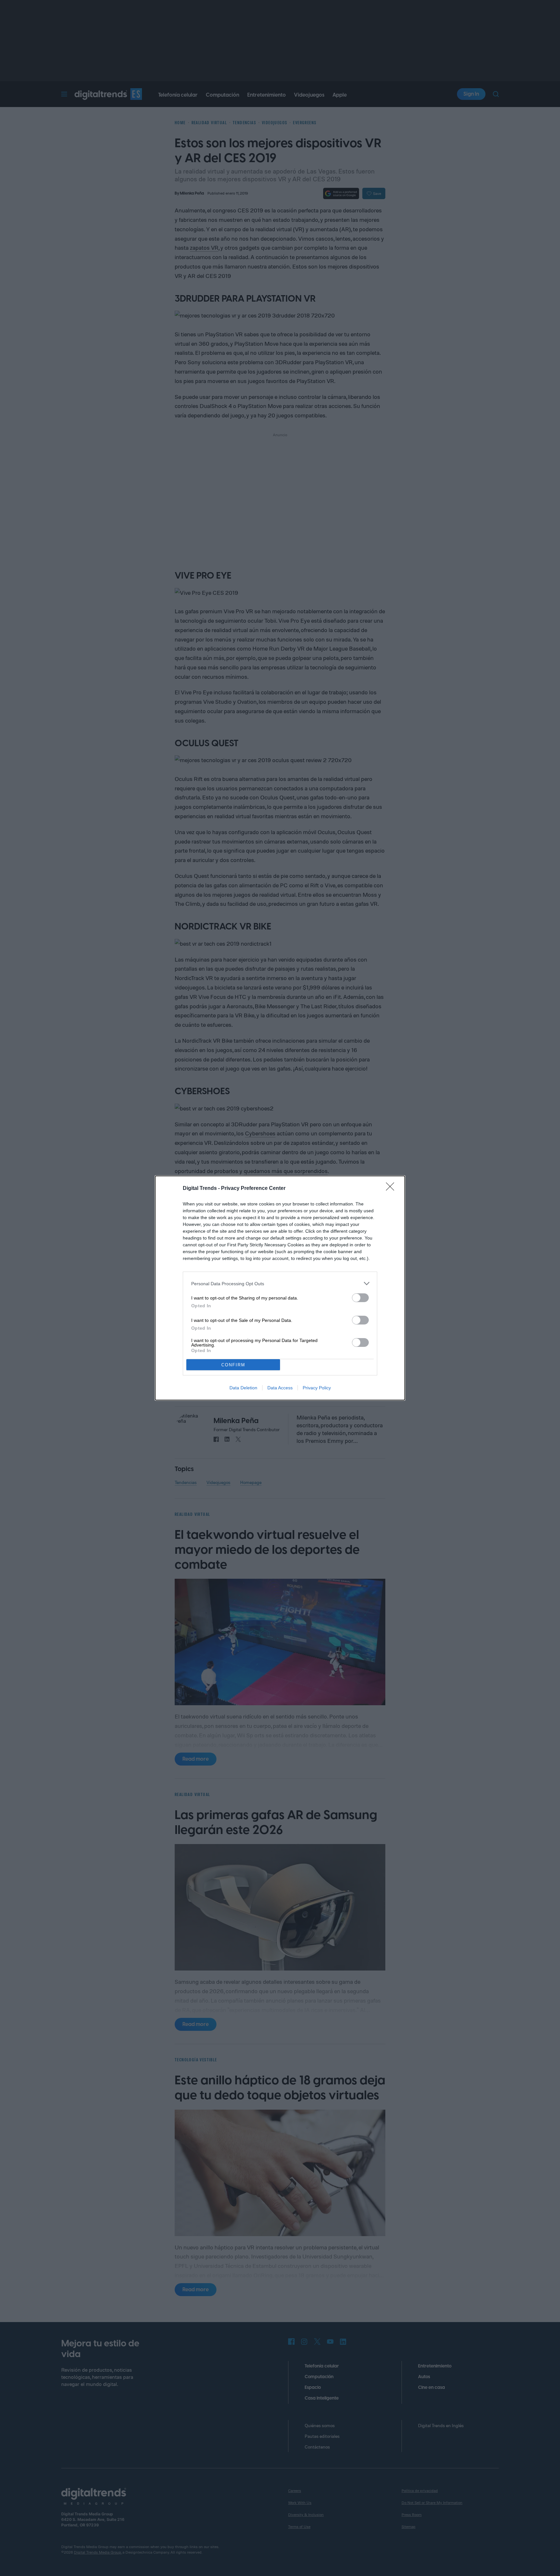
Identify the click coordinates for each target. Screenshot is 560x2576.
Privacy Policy (317, 1388)
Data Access (280, 1388)
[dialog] (280, 1288)
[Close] (392, 1189)
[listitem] (280, 1283)
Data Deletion (243, 1388)
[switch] (360, 1298)
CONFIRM (233, 1365)
